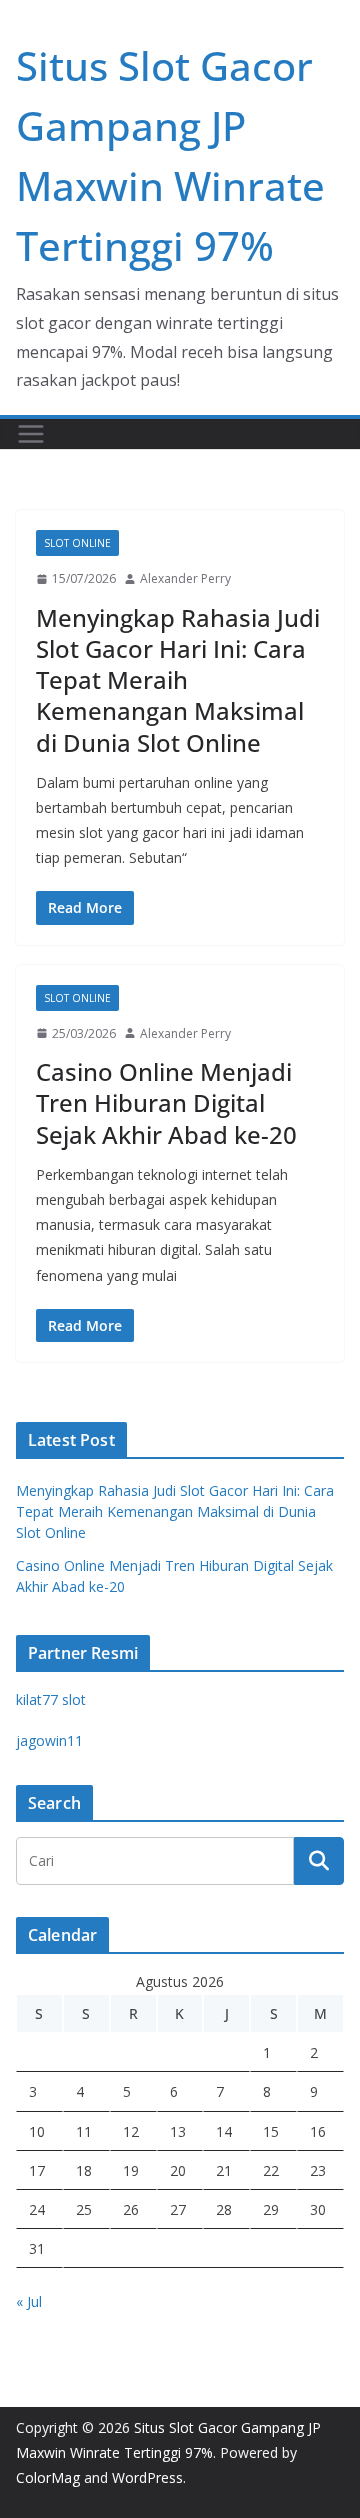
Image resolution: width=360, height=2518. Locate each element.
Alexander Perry (185, 578)
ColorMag (48, 2477)
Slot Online (77, 543)
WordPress (147, 2477)
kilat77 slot (51, 1699)
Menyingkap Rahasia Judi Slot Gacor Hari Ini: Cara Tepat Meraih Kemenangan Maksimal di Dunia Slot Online (178, 680)
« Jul (29, 2301)
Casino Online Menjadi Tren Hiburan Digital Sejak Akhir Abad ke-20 (166, 1102)
